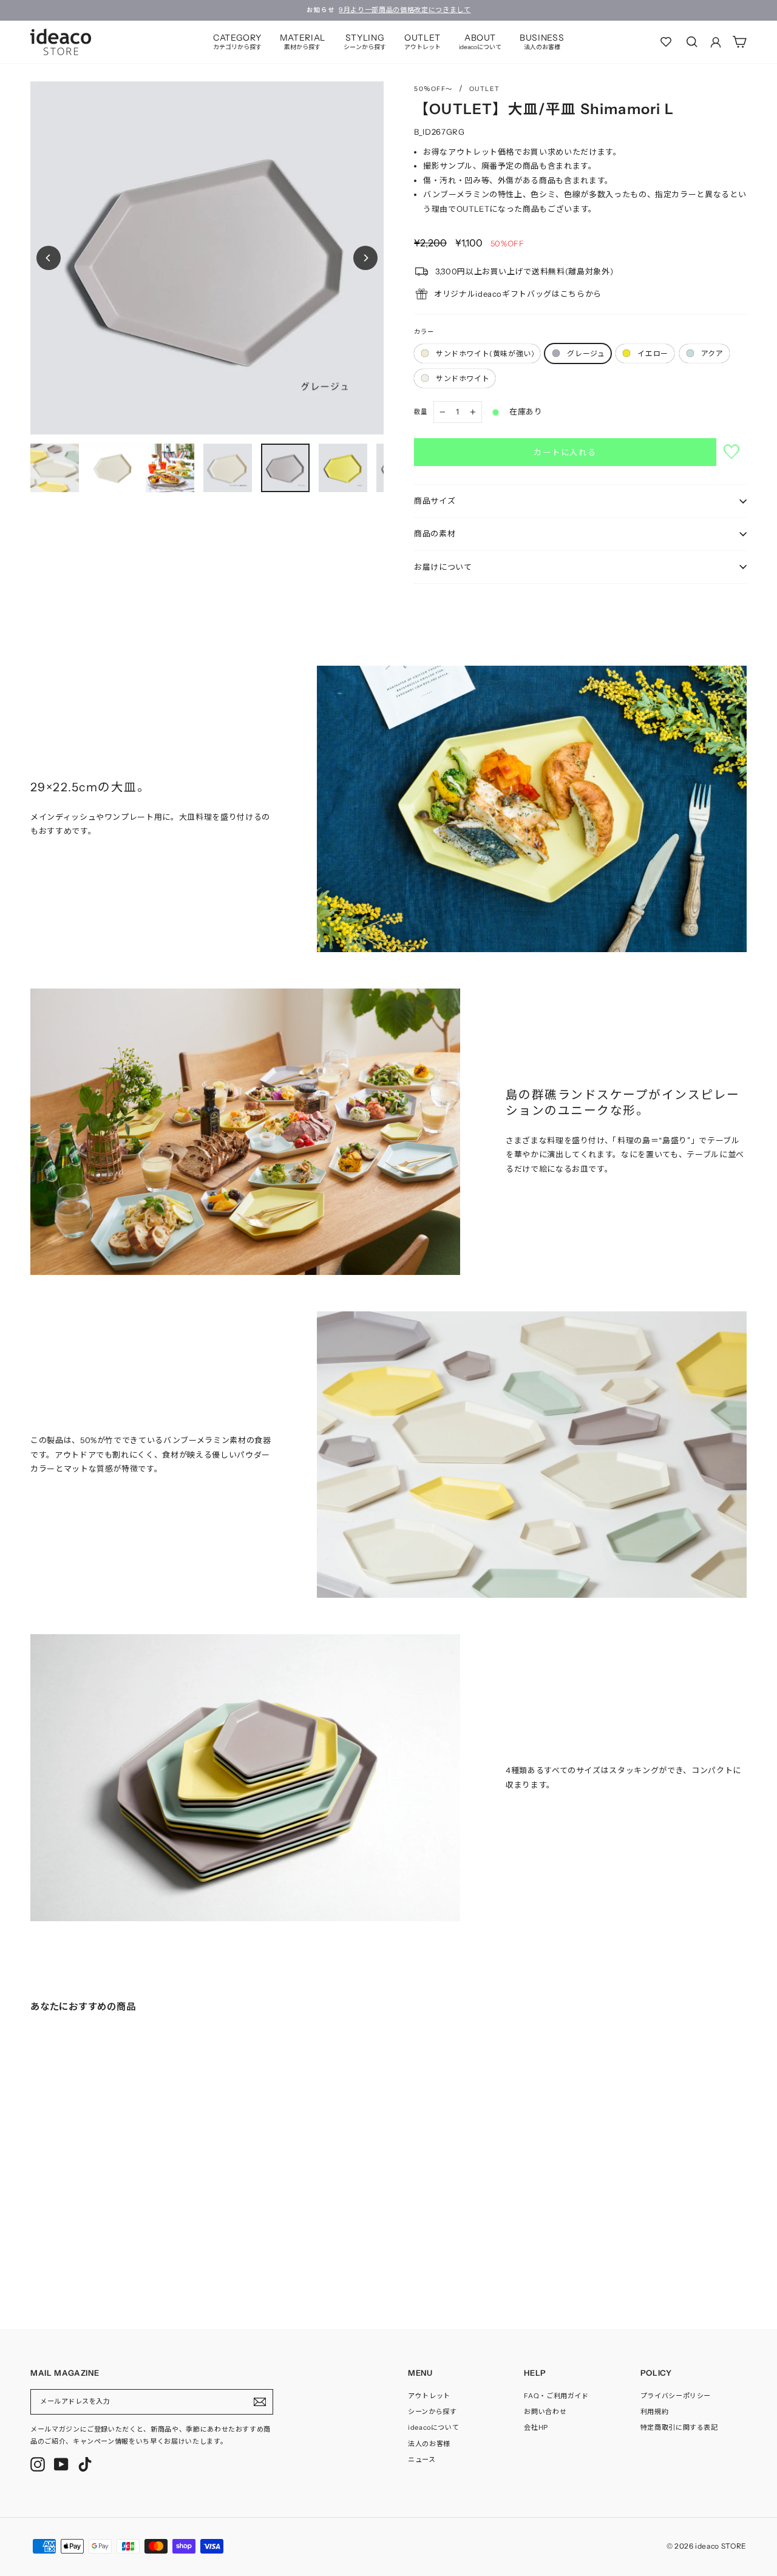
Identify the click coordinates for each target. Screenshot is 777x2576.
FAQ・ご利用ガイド (556, 2396)
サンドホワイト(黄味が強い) (485, 353)
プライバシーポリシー (676, 2396)
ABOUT (480, 42)
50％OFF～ (433, 89)
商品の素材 (435, 533)
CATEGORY (237, 42)
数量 (421, 412)
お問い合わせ (545, 2412)
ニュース (422, 2459)
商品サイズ (435, 501)
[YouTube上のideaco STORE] (61, 2464)
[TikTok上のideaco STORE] (85, 2464)
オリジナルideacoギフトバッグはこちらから (518, 294)
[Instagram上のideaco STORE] (38, 2464)
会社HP (536, 2427)
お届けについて (443, 567)
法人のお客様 (429, 2444)
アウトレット (429, 2396)
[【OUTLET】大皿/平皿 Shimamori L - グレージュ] (46, 2259)
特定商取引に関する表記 (679, 2427)
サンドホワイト (463, 378)
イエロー (653, 353)
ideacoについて (434, 2427)
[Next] (365, 258)
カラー (424, 332)
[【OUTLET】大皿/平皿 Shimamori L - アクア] (70, 2259)
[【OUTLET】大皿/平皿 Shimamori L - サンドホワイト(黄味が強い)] (34, 2259)
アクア (712, 353)
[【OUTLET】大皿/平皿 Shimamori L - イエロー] (58, 2259)
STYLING (365, 42)
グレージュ (586, 353)
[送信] (260, 2402)
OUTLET (422, 42)
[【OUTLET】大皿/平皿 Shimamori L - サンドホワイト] (83, 2259)
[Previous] (49, 258)
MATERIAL (303, 42)
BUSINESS (542, 42)
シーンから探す (433, 2412)
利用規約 (655, 2412)
